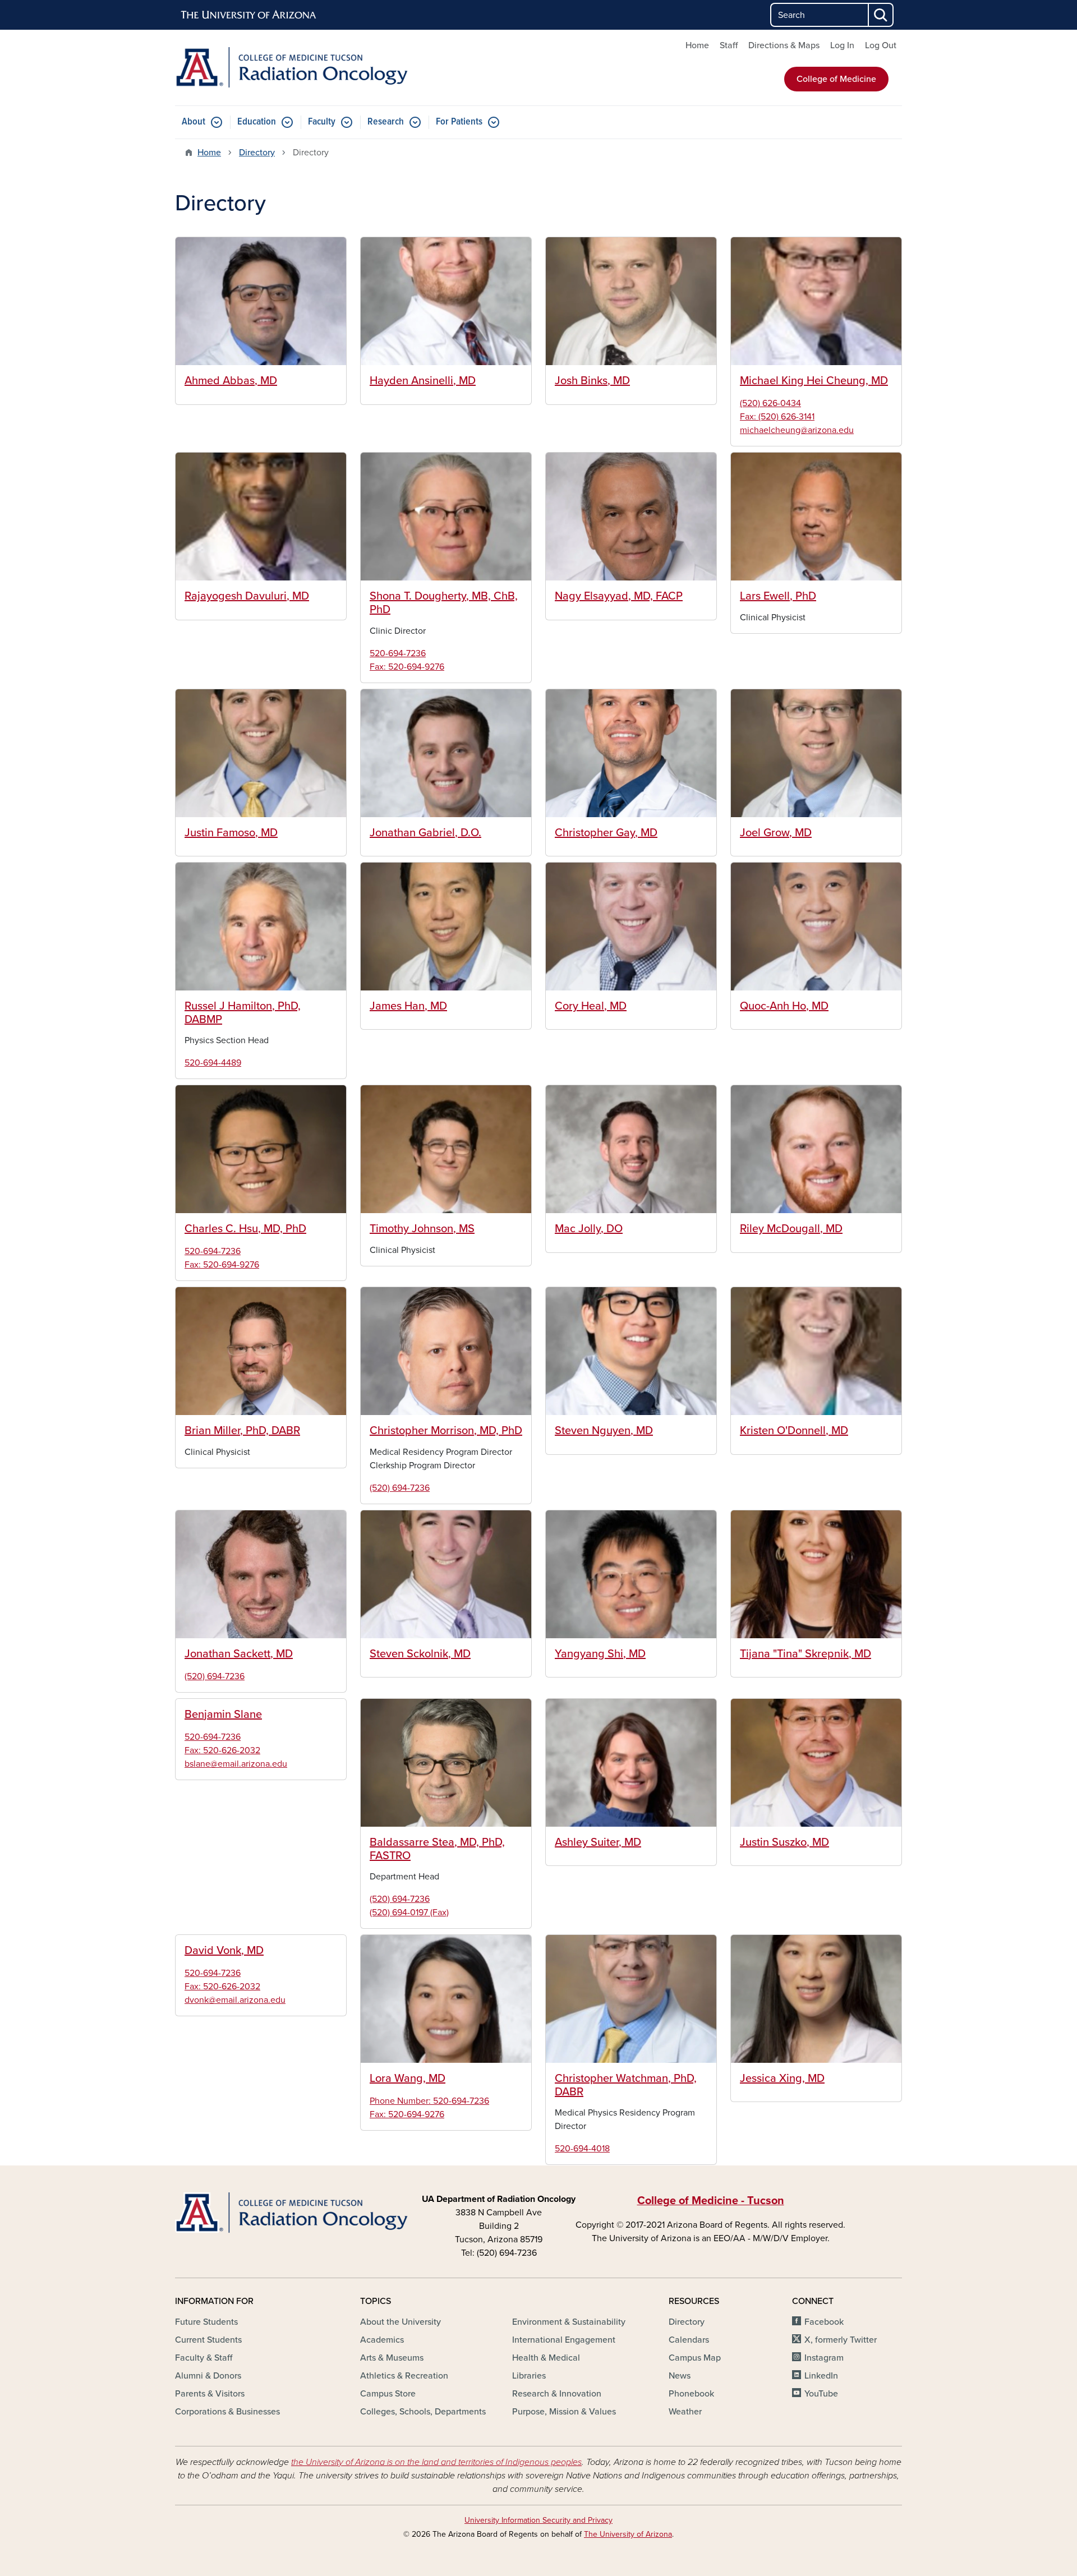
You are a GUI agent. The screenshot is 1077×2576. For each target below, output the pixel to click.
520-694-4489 (213, 1063)
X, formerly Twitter (841, 2340)
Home (697, 45)
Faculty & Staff (204, 2358)
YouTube (821, 2394)
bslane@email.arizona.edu (236, 1764)
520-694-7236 (398, 653)
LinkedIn (821, 2376)
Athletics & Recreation (404, 2376)
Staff (729, 45)
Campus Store (388, 2394)
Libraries (529, 2376)
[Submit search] (881, 15)
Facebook (824, 2322)
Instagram (824, 2358)
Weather (685, 2412)
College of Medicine (836, 79)
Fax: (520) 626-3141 (777, 417)
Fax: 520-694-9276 (407, 667)
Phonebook (691, 2394)
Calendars (689, 2340)
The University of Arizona (628, 2534)
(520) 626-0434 (770, 403)
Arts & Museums (392, 2358)
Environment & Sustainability (569, 2322)
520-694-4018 (582, 2149)
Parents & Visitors (210, 2394)
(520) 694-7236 (400, 1488)
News (680, 2376)
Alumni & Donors (208, 2376)
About (194, 122)
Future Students (206, 2322)
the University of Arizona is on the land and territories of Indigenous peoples (436, 2462)
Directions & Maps (784, 45)
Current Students (208, 2340)
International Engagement (564, 2340)
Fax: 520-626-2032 (222, 1750)
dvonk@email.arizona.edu (235, 2000)
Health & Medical (546, 2358)
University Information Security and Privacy (538, 2520)
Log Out (881, 45)
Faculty (322, 122)
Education (257, 122)
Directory (257, 153)
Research (386, 122)
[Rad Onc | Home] (292, 68)
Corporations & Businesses (227, 2412)
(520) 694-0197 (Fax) (409, 1913)
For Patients (459, 122)
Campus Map (695, 2358)
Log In (842, 45)
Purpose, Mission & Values (564, 2412)
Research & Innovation (557, 2394)
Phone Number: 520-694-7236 (429, 2101)
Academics (382, 2340)
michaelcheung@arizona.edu (797, 430)
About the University (401, 2322)
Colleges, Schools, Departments (423, 2412)
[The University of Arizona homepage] (249, 15)
